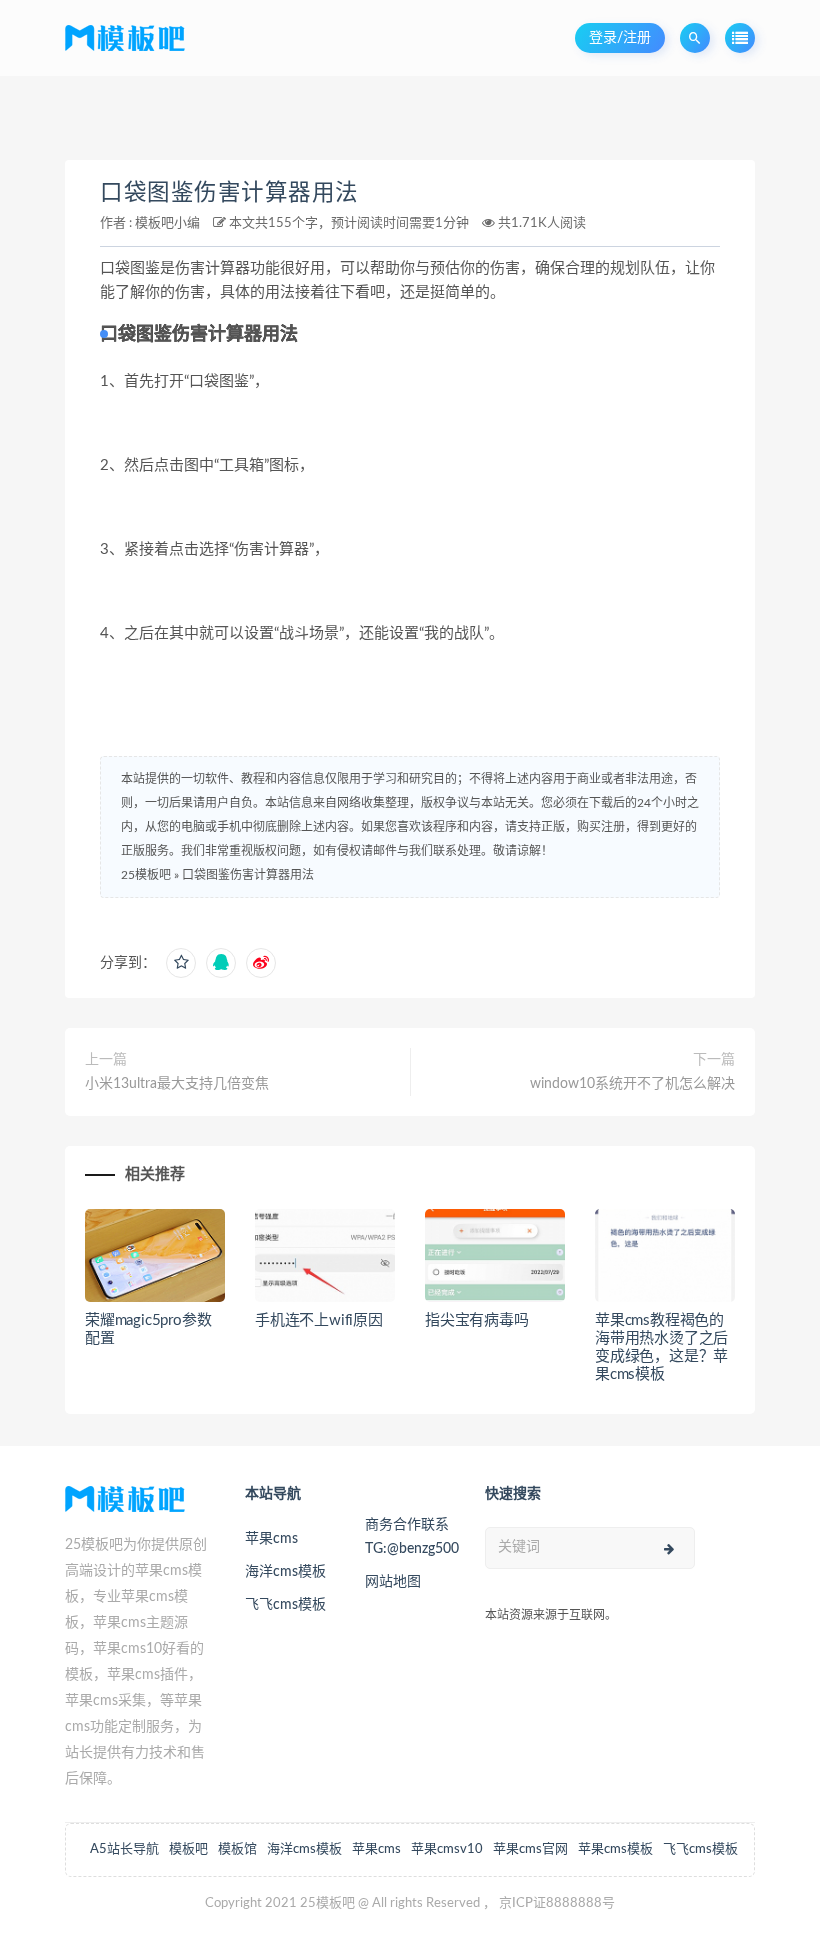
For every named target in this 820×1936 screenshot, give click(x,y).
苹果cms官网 (530, 1849)
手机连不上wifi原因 (319, 1320)
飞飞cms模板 (285, 1605)
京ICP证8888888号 (557, 1903)
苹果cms (271, 1539)
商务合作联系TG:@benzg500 (410, 1537)
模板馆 (237, 1849)
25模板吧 (146, 875)
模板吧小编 (167, 223)
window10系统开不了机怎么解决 (632, 1084)
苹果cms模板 (615, 1849)
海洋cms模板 (285, 1572)
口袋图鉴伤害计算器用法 (229, 193)
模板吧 (188, 1849)
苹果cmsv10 (447, 1849)
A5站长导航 (124, 1849)
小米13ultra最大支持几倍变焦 (177, 1084)
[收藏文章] (181, 963)
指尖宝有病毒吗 (477, 1320)
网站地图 (393, 1582)
